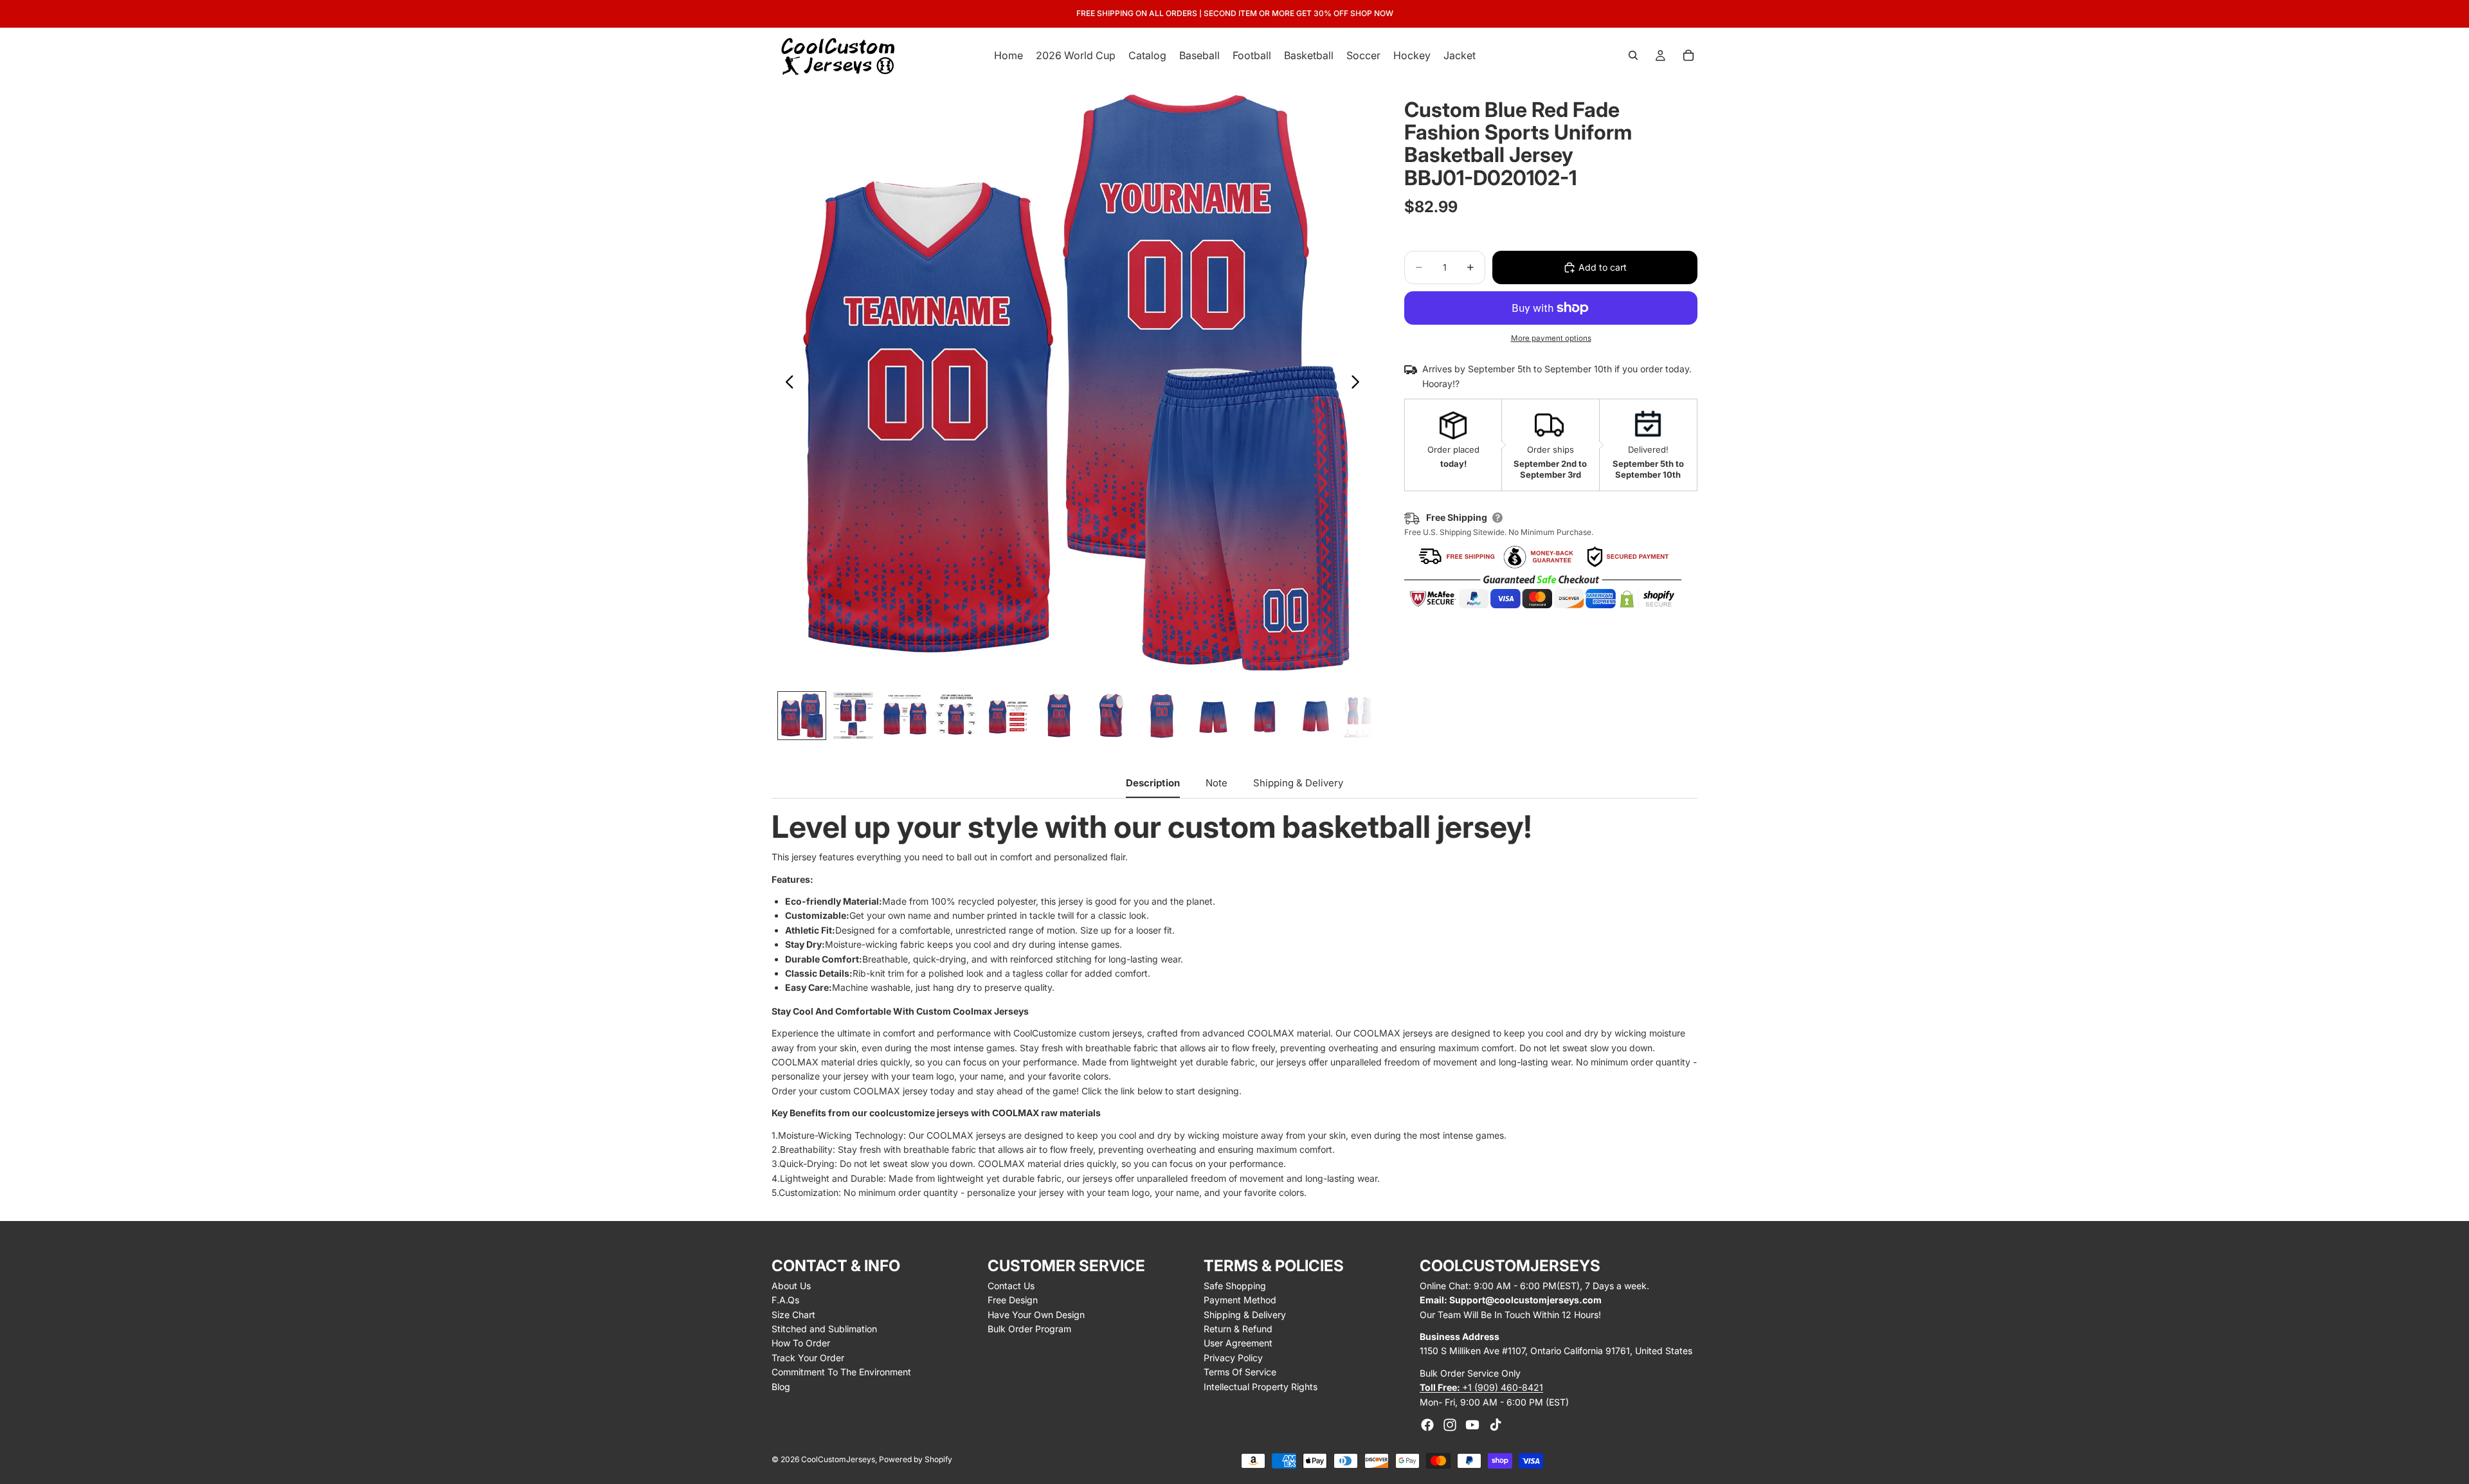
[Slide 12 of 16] (1368, 716)
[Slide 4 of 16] (956, 716)
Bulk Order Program (1029, 1329)
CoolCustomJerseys (838, 1459)
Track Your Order (808, 1358)
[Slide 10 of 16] (1265, 716)
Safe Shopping (1235, 1286)
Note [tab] (1216, 783)
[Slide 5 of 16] (1008, 716)
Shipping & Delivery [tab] (1298, 783)
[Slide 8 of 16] (1162, 716)
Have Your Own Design (1036, 1315)
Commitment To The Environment (841, 1372)
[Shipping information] (1497, 518)
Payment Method (1240, 1300)
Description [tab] (1153, 783)
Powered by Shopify (916, 1459)
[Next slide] (1359, 384)
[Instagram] (1450, 1425)
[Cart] (1688, 55)
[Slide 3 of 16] (905, 716)
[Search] (1633, 55)
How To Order (801, 1343)
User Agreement (1238, 1343)
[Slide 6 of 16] (1059, 716)
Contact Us (1011, 1286)
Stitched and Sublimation (824, 1329)
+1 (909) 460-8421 (1481, 1387)
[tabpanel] (1234, 1006)
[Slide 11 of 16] (1316, 716)
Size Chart (793, 1315)
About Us (791, 1286)
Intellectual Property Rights (1261, 1387)
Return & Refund (1238, 1329)
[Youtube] (1472, 1425)
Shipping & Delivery (1245, 1315)
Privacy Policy (1233, 1358)
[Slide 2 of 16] (853, 716)
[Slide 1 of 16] (802, 716)
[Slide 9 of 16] (1213, 716)
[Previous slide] (786, 384)
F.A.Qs (785, 1300)
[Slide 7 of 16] (1110, 716)
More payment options (1551, 338)
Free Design (1013, 1300)
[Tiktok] (1496, 1425)
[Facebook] (1427, 1425)
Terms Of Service (1240, 1372)
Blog (781, 1387)
